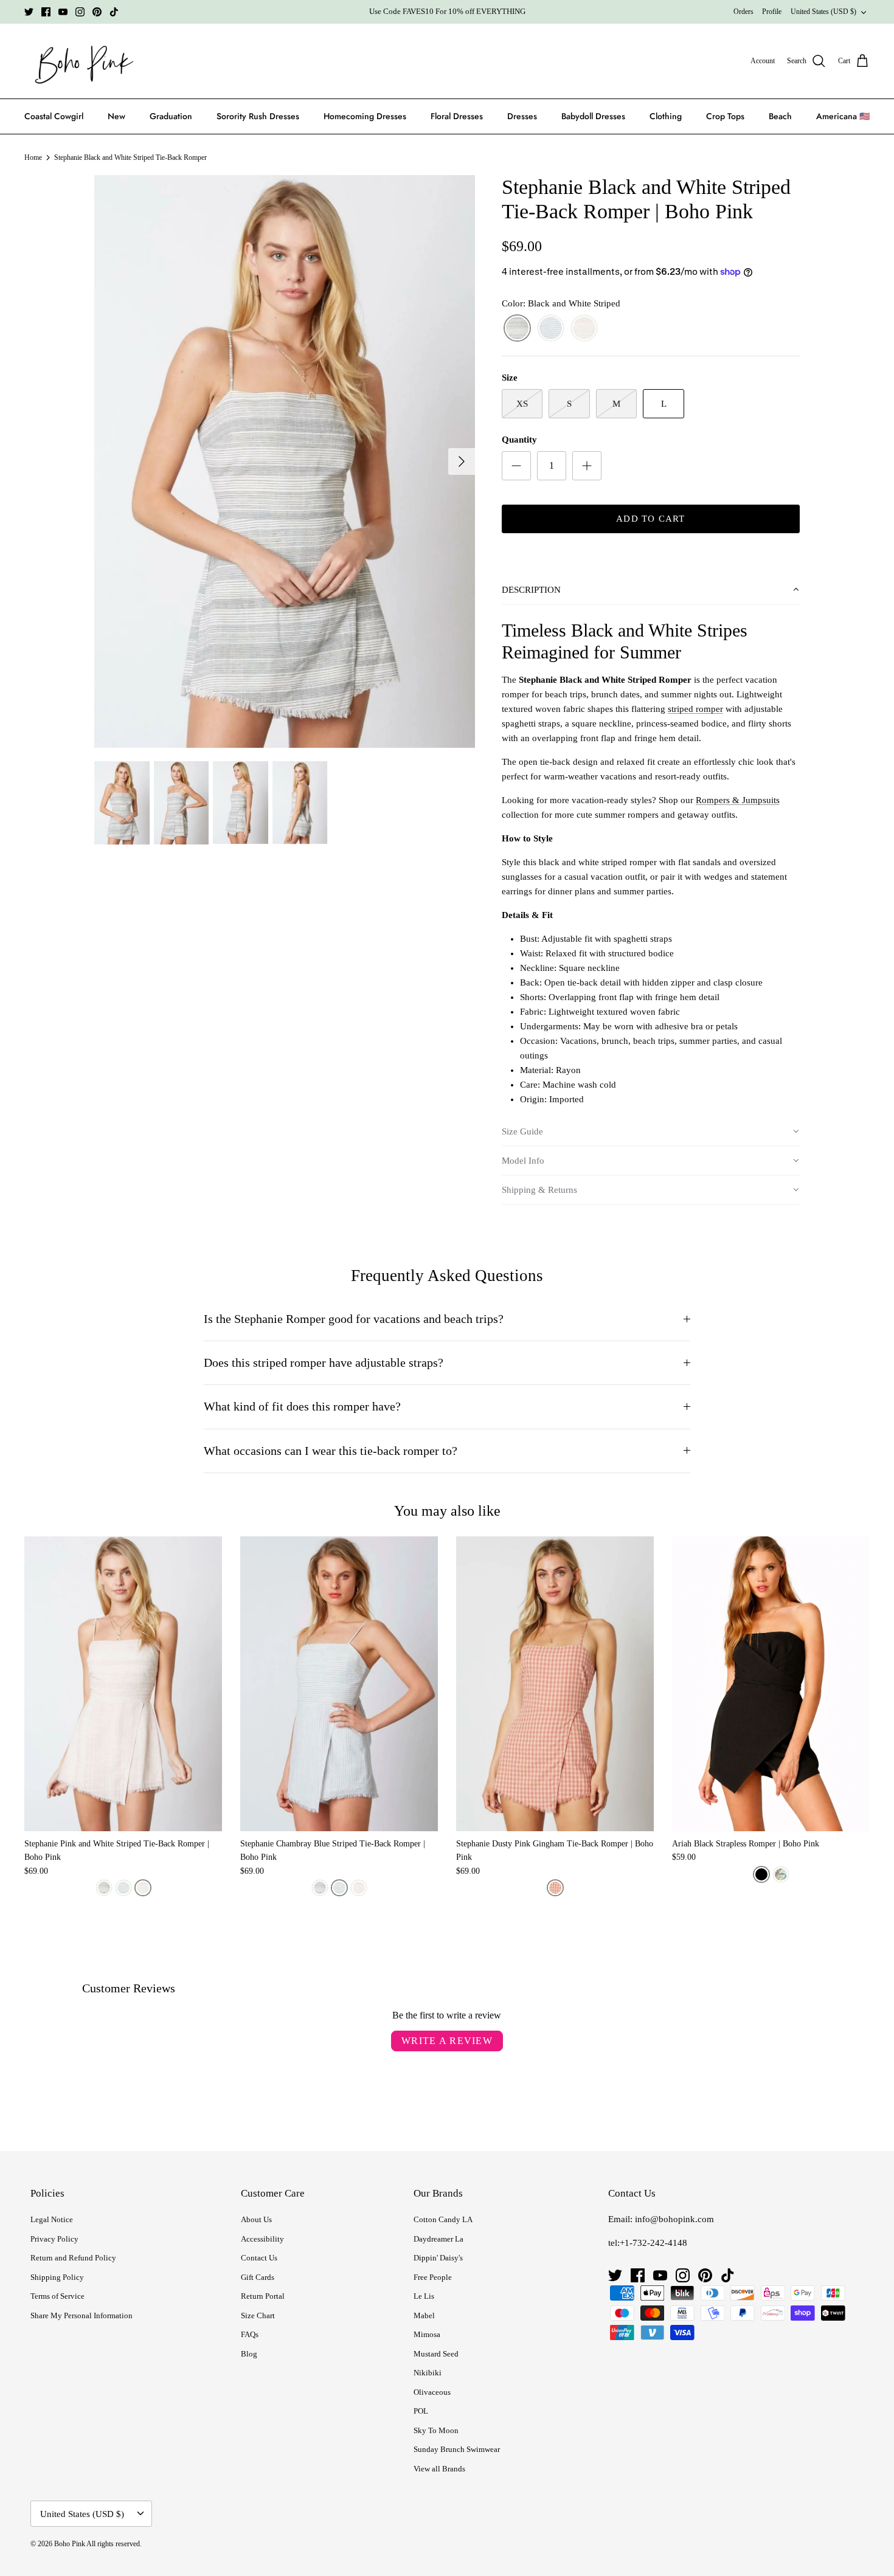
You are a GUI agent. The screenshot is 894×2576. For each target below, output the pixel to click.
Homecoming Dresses (365, 116)
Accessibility (262, 2239)
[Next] (462, 461)
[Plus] (587, 466)
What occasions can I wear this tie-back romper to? (331, 1451)
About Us (256, 2219)
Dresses (522, 116)
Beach (780, 116)
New (116, 116)
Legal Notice (52, 2219)
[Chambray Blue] (551, 329)
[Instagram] (80, 12)
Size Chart (258, 2315)
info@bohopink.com (674, 2219)
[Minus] (516, 466)
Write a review (447, 2041)
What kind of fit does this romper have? (302, 1407)
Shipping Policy (57, 2277)
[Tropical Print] (781, 1874)
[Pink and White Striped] (584, 329)
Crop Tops (725, 116)
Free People (433, 2277)
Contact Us (259, 2258)
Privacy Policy (54, 2239)
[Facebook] (46, 12)
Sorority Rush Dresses (258, 116)
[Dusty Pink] (555, 1888)
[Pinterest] (97, 12)
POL (421, 2411)
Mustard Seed (436, 2354)
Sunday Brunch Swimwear (457, 2449)
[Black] (761, 1874)
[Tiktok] (114, 12)
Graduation (171, 116)
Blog (249, 2354)
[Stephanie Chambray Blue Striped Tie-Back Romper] (339, 1684)
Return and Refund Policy (73, 2258)
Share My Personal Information (81, 2315)
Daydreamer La (438, 2239)
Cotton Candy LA (443, 2219)
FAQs (250, 2334)
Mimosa (427, 2334)
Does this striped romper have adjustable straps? (324, 1363)
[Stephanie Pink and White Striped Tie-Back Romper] (123, 1684)
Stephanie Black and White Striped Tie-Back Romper (130, 157)
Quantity (519, 440)
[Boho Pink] (81, 61)
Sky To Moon (436, 2430)
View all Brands (439, 2469)
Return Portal (263, 2296)
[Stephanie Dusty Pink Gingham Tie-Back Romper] (555, 1684)
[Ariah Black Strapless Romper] (771, 1684)
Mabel (424, 2315)
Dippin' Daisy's (438, 2258)
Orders (743, 12)
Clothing (666, 116)
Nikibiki (428, 2373)
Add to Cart (650, 519)
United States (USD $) (823, 12)
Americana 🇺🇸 (843, 116)
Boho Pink (70, 2544)
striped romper (695, 709)
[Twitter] (29, 12)
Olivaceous (432, 2392)
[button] (651, 590)
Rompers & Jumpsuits (738, 800)
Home (33, 157)
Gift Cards (258, 2277)
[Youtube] (63, 12)
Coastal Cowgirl (54, 116)
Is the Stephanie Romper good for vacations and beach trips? (354, 1319)
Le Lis (424, 2296)
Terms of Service (57, 2296)
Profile (772, 12)
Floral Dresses (457, 116)
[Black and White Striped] (517, 329)
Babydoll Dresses (593, 116)
